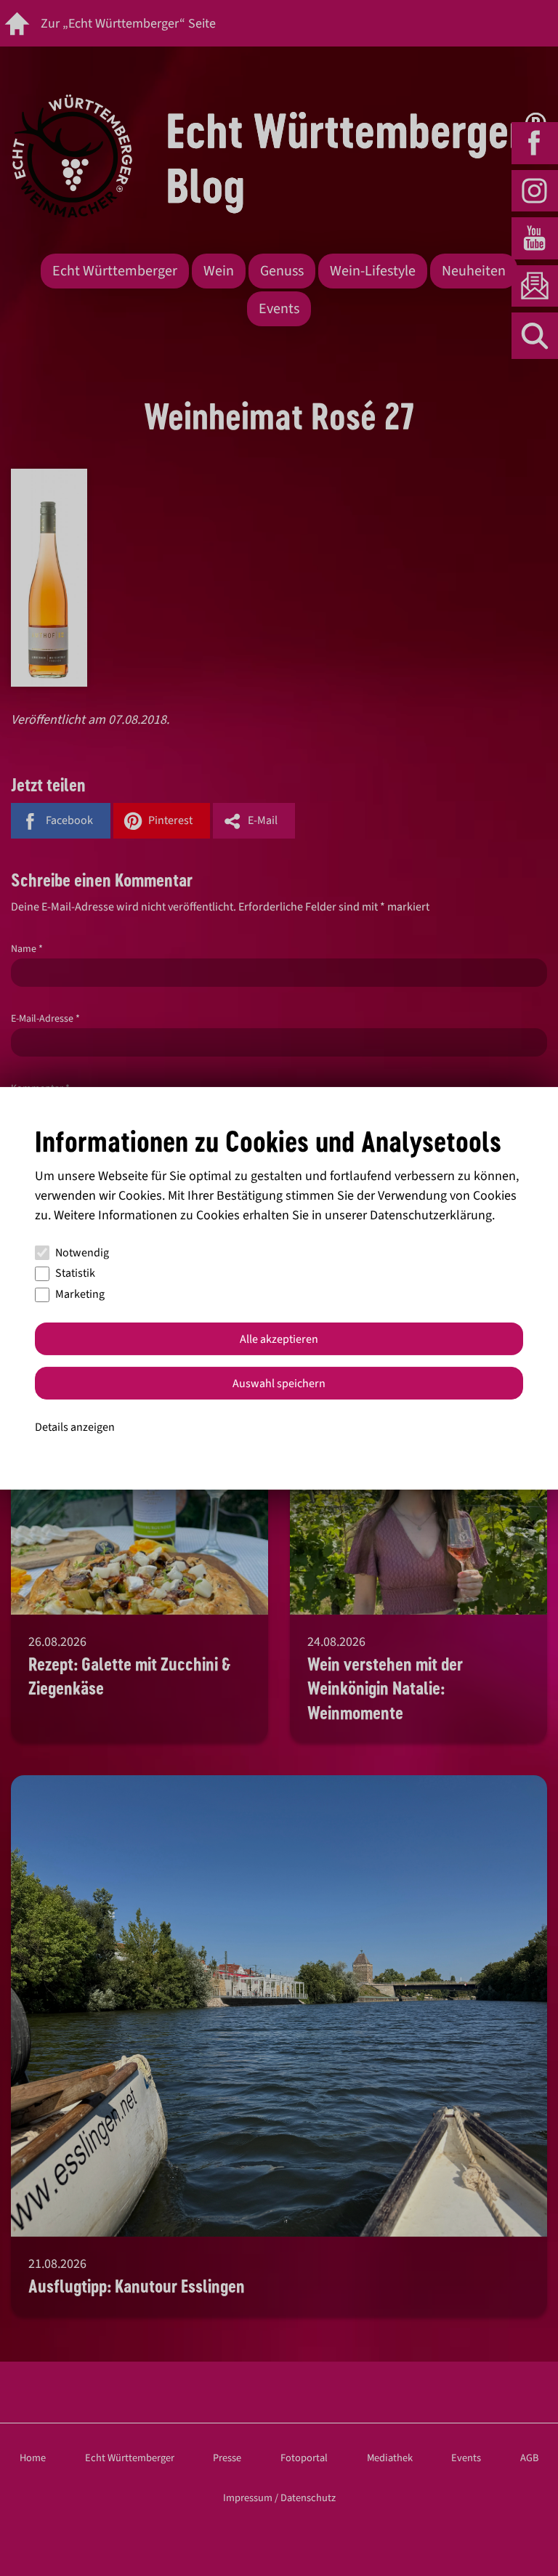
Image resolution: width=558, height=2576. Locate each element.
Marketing (80, 1294)
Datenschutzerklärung (431, 1215)
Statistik (75, 1273)
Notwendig (82, 1253)
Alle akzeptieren (279, 1339)
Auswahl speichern (279, 1384)
